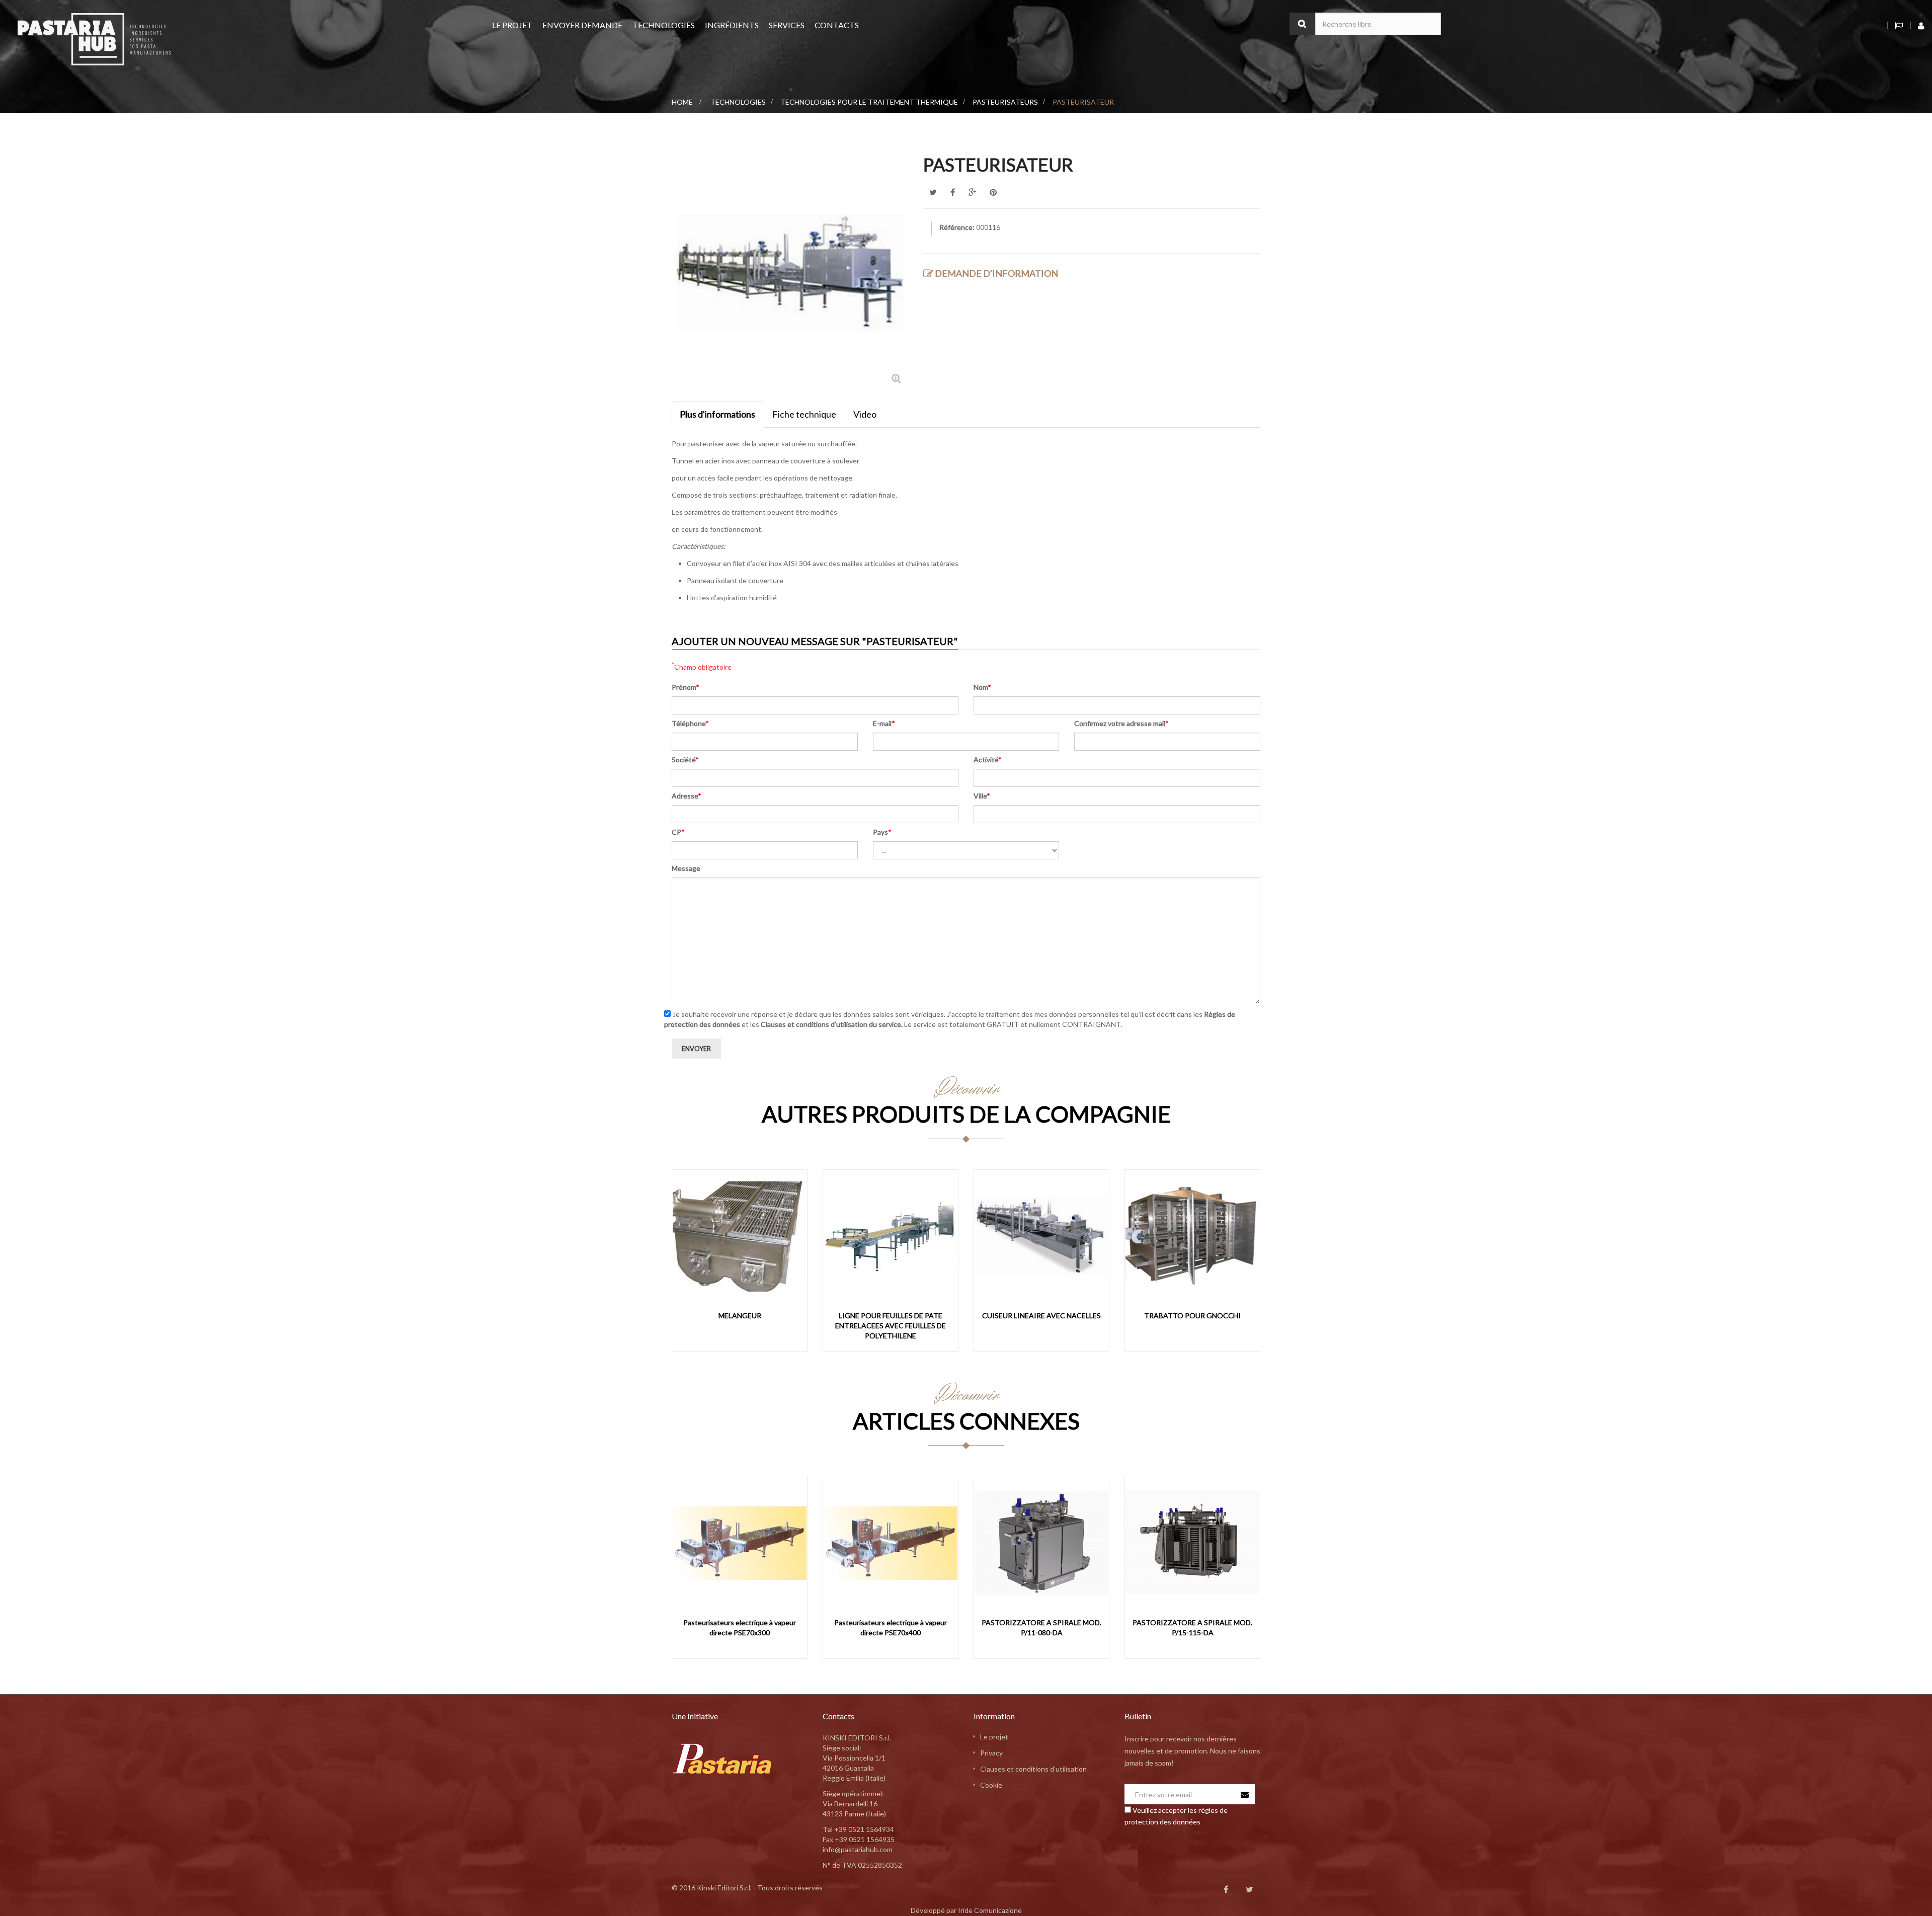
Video (865, 414)
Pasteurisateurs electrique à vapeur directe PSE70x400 (891, 1627)
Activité (988, 760)
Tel (858, 1829)
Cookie (991, 1785)
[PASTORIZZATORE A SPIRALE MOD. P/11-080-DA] (1041, 1543)
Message (686, 868)
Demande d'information (996, 273)
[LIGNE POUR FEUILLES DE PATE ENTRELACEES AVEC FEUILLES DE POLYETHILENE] (891, 1236)
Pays (882, 832)
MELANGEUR (740, 1315)
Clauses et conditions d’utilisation (1033, 1769)
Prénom (686, 687)
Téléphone (690, 723)
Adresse (687, 796)
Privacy (991, 1753)
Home (682, 102)
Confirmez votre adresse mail (1121, 723)
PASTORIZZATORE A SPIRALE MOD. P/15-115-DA (1192, 1627)
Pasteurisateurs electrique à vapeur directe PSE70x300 (740, 1627)
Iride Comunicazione (990, 1910)
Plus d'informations (717, 414)
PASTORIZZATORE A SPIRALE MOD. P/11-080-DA (1041, 1627)
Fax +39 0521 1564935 (859, 1839)
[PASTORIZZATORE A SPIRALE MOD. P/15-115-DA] (1192, 1543)
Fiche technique (804, 414)
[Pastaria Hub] (94, 38)
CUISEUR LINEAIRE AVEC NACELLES (1041, 1315)
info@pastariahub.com (858, 1849)
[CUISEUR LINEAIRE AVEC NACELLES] (1041, 1236)
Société (685, 760)
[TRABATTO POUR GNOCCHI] (1192, 1236)
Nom (982, 687)
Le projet (994, 1737)
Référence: (957, 227)
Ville (982, 796)
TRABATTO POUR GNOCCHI (1192, 1315)
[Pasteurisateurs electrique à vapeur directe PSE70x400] (891, 1543)
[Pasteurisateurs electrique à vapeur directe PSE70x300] (740, 1543)
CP (678, 832)
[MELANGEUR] (740, 1236)
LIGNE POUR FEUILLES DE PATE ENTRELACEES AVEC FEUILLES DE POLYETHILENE (891, 1326)
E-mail (884, 723)
